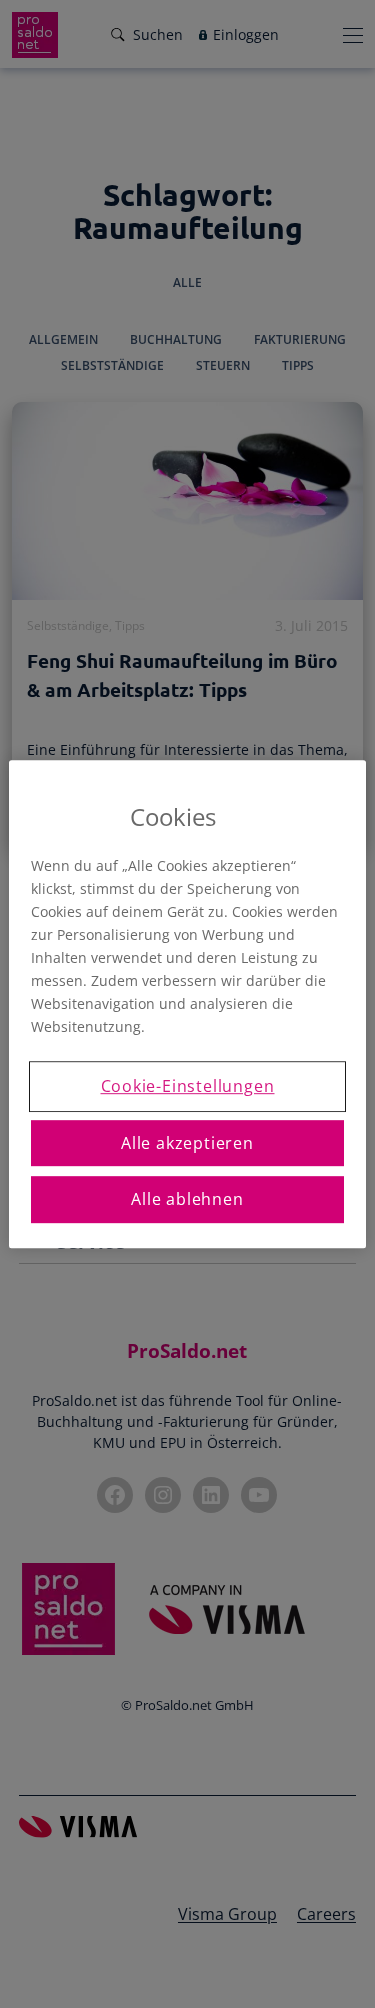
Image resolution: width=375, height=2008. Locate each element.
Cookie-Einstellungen (188, 1087)
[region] (187, 1004)
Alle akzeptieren (187, 1143)
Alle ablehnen (187, 1199)
